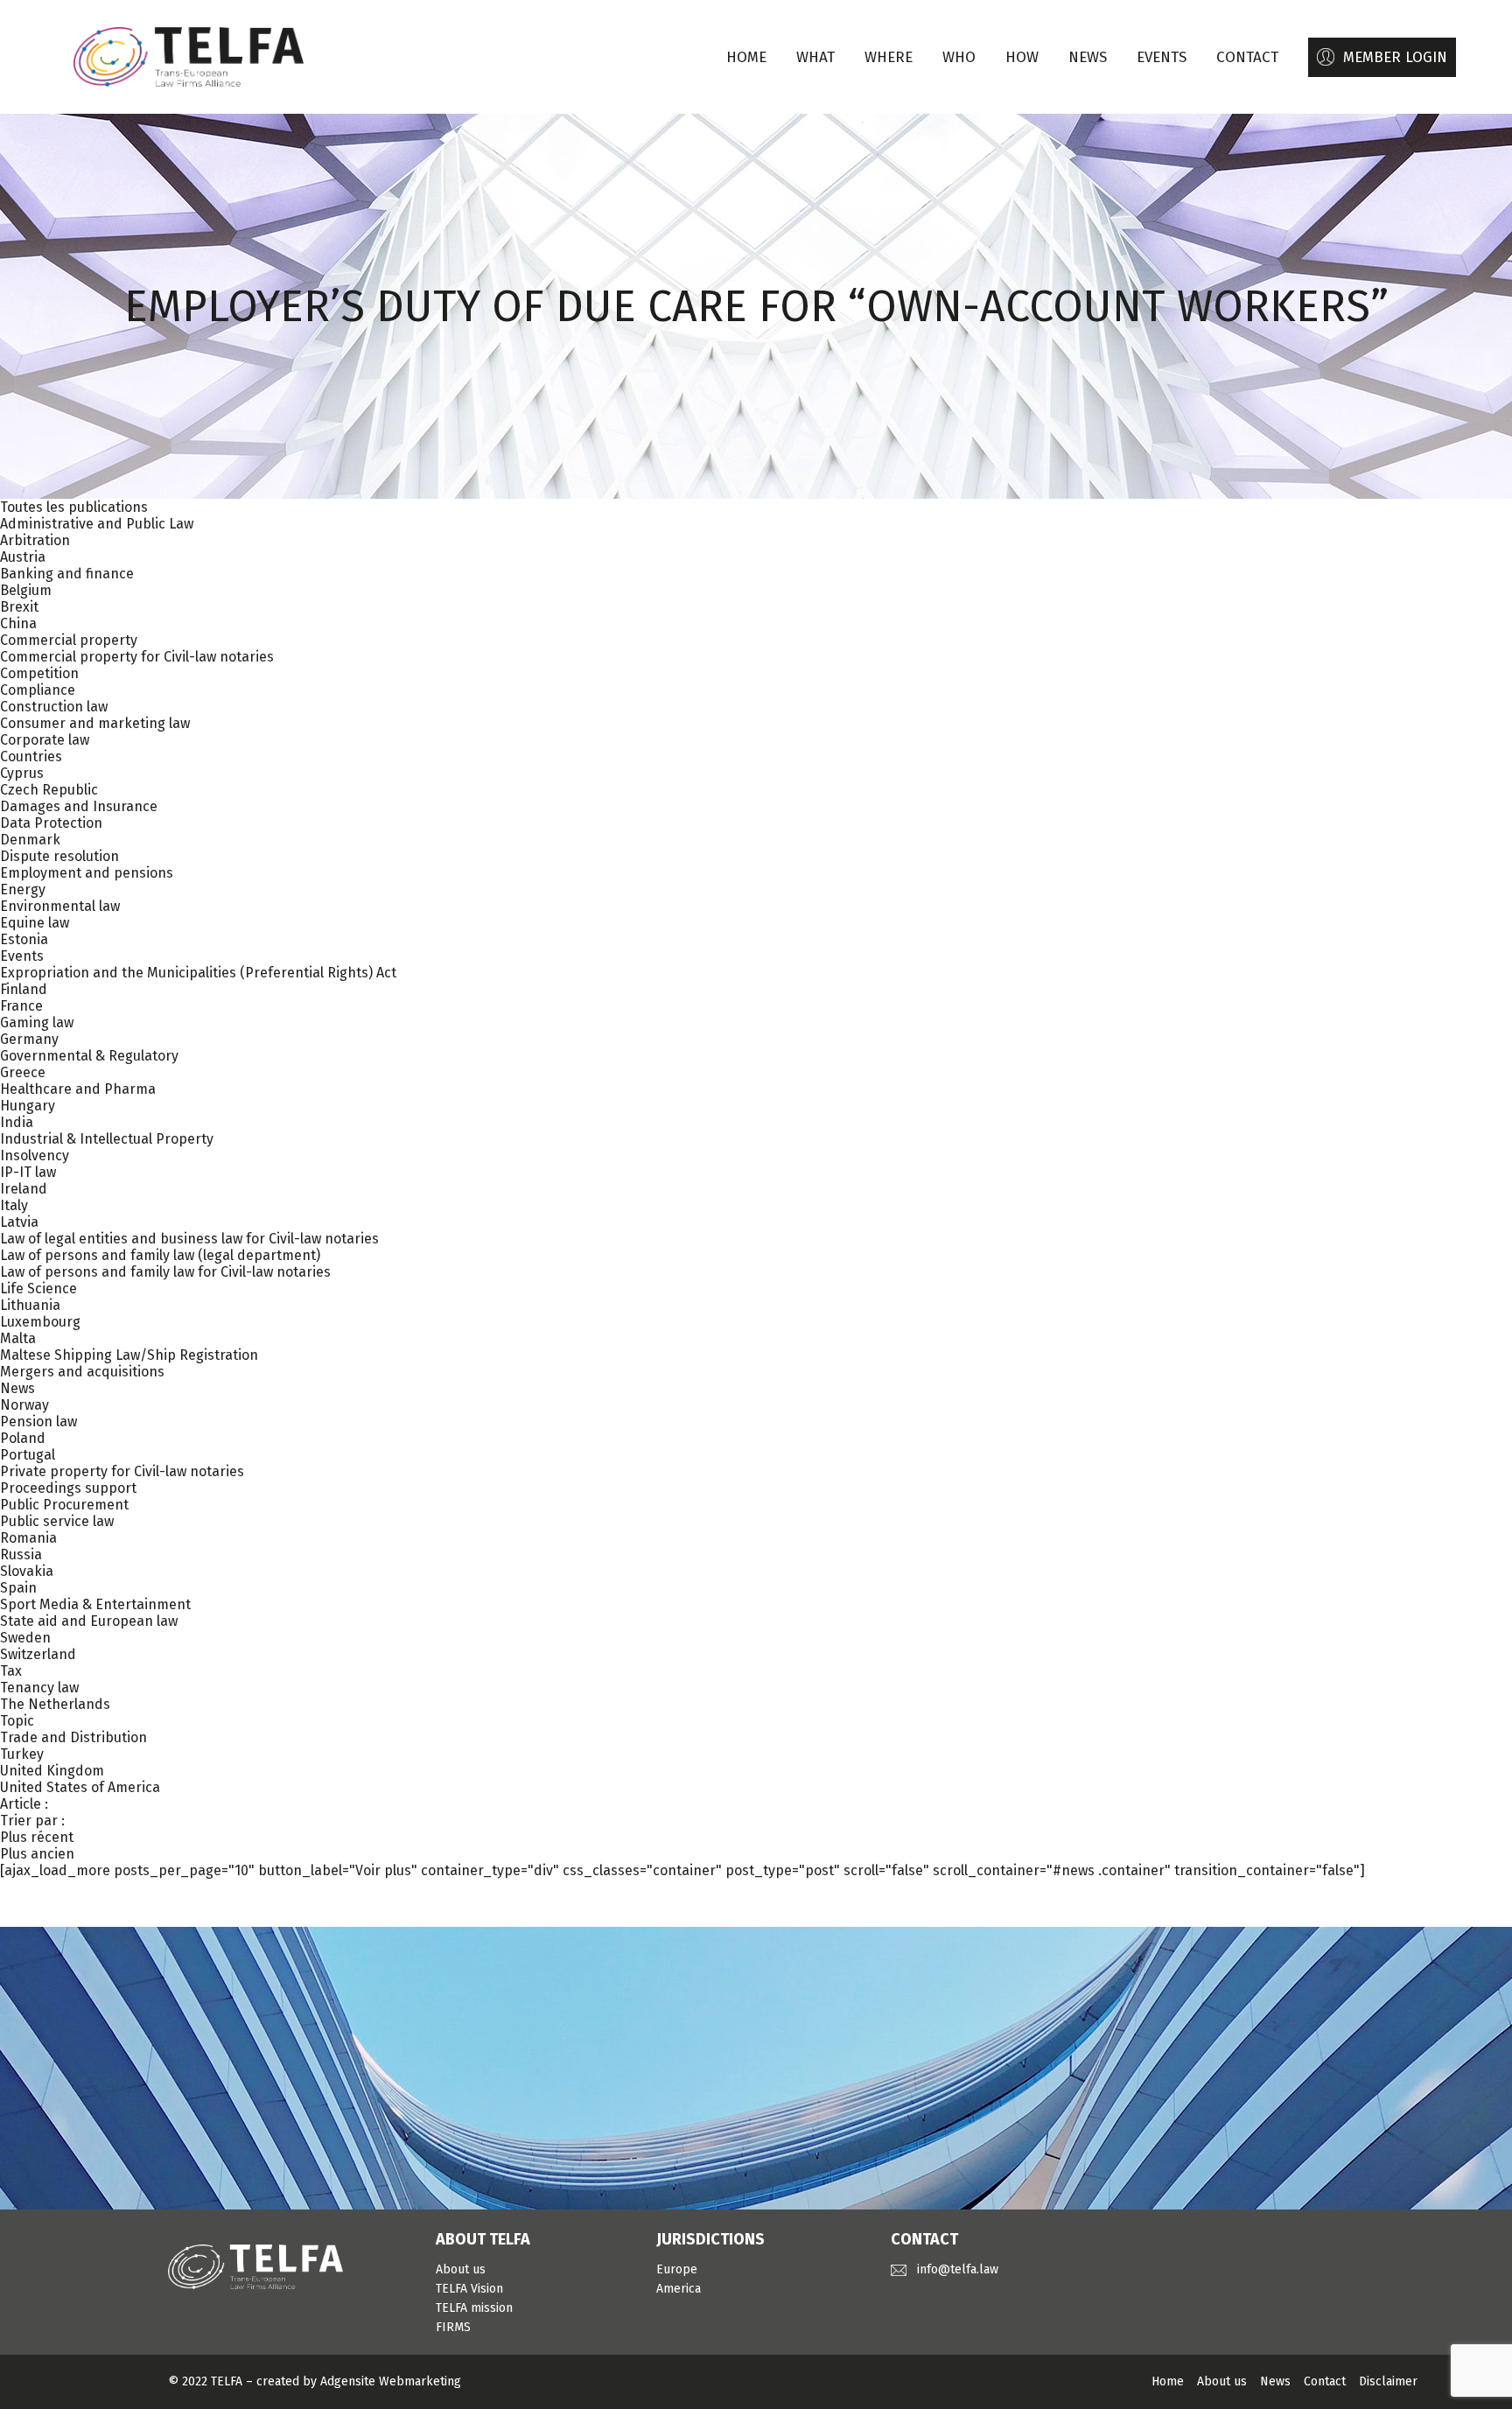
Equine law (35, 923)
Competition (39, 673)
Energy (23, 889)
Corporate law (45, 740)
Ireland (24, 1189)
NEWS (1088, 57)
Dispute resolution (59, 856)
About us (461, 2269)
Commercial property (69, 640)
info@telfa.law (958, 2269)
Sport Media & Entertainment (95, 1604)
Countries (31, 756)
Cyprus (22, 773)
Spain (18, 1588)
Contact (1325, 2381)
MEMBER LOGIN (1395, 57)
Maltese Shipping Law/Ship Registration (129, 1355)
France (21, 1006)
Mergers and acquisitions (82, 1372)
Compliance (38, 690)
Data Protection (51, 823)
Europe (677, 2269)
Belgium (26, 590)
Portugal (28, 1455)
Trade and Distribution (73, 1737)
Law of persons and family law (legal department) (160, 1255)
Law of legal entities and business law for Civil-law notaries (189, 1239)
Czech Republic (49, 790)
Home (746, 57)
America (679, 2289)
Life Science (38, 1289)
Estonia (24, 939)
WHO (959, 57)
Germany (29, 1039)
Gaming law (37, 1022)
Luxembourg (40, 1322)
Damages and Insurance (79, 806)
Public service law (57, 1521)
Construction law (54, 707)
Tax (11, 1671)
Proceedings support (68, 1488)
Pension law (38, 1422)
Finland (24, 989)
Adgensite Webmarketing (391, 2381)
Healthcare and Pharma (78, 1089)
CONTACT (1247, 57)
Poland (23, 1438)
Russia (21, 1555)
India (17, 1122)
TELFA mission (474, 2308)
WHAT (815, 57)
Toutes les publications (74, 507)
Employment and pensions (87, 873)
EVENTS (1162, 57)
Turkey (22, 1754)
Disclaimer (1388, 2381)
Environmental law (60, 906)
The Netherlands (55, 1704)
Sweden (25, 1638)
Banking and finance (67, 574)
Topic (17, 1721)
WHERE (889, 57)
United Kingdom (52, 1771)
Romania (28, 1538)
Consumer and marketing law (95, 723)
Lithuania (30, 1305)
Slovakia (27, 1571)
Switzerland (38, 1654)
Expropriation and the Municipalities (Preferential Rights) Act (198, 973)
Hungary (28, 1106)
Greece (23, 1072)
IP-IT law (28, 1172)
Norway (24, 1405)
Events (22, 956)
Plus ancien (37, 1854)
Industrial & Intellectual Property (107, 1139)
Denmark (30, 840)
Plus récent (37, 1837)
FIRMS (453, 2327)
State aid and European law (89, 1621)
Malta (18, 1338)
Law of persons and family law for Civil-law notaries (165, 1272)
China (18, 623)
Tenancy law (39, 1688)
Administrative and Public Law (97, 524)
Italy (14, 1205)
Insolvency (35, 1155)
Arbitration (35, 540)
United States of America (80, 1787)
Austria (23, 557)
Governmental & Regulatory (89, 1056)
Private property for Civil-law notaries (122, 1471)
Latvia (19, 1222)
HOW (1022, 57)
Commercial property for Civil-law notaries (137, 657)
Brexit (19, 607)
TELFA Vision (469, 2289)
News (17, 1388)
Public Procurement (64, 1505)
